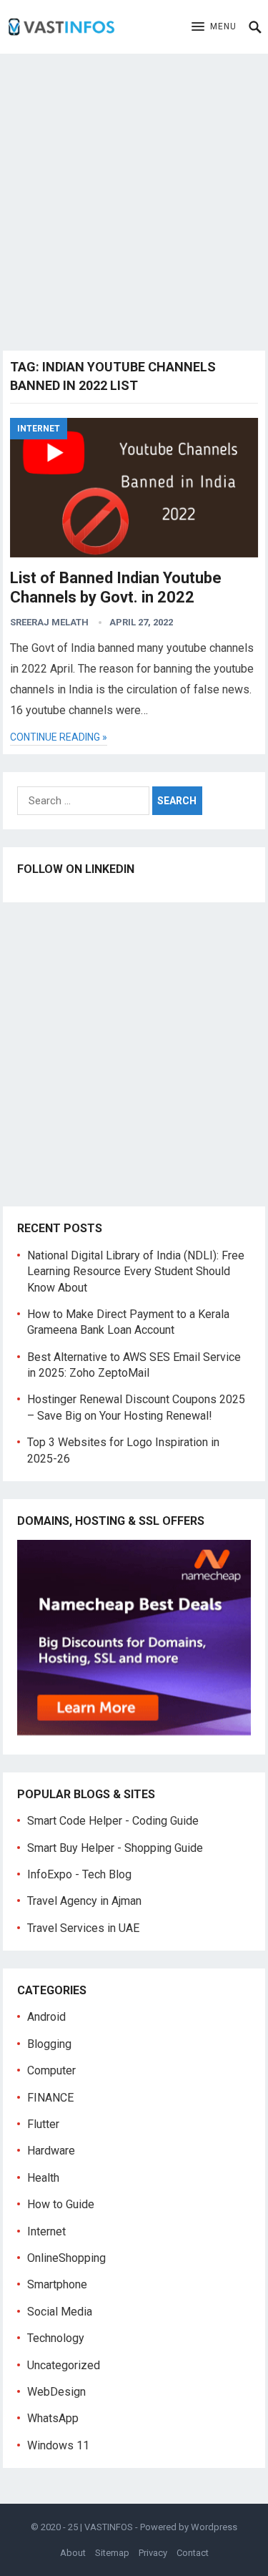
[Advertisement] (134, 199)
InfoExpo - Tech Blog (79, 1874)
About (73, 2553)
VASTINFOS (109, 2527)
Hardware (51, 2151)
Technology (56, 2338)
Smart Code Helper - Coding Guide (113, 1821)
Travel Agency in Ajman (84, 1901)
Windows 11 (58, 2445)
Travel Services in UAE (83, 1928)
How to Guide (61, 2204)
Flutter (43, 2124)
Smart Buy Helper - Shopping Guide (115, 1848)
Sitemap (112, 2553)
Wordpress (214, 2527)
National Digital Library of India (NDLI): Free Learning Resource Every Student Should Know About (136, 1272)
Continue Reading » (59, 737)
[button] (214, 27)
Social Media (60, 2312)
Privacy (153, 2553)
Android (46, 2017)
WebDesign (56, 2392)
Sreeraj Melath (49, 622)
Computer (51, 2070)
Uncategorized (64, 2365)
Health (43, 2178)
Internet (39, 429)
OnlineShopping (66, 2258)
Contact (193, 2553)
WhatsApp (53, 2418)
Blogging (49, 2044)
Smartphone (57, 2284)
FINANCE (50, 2098)
